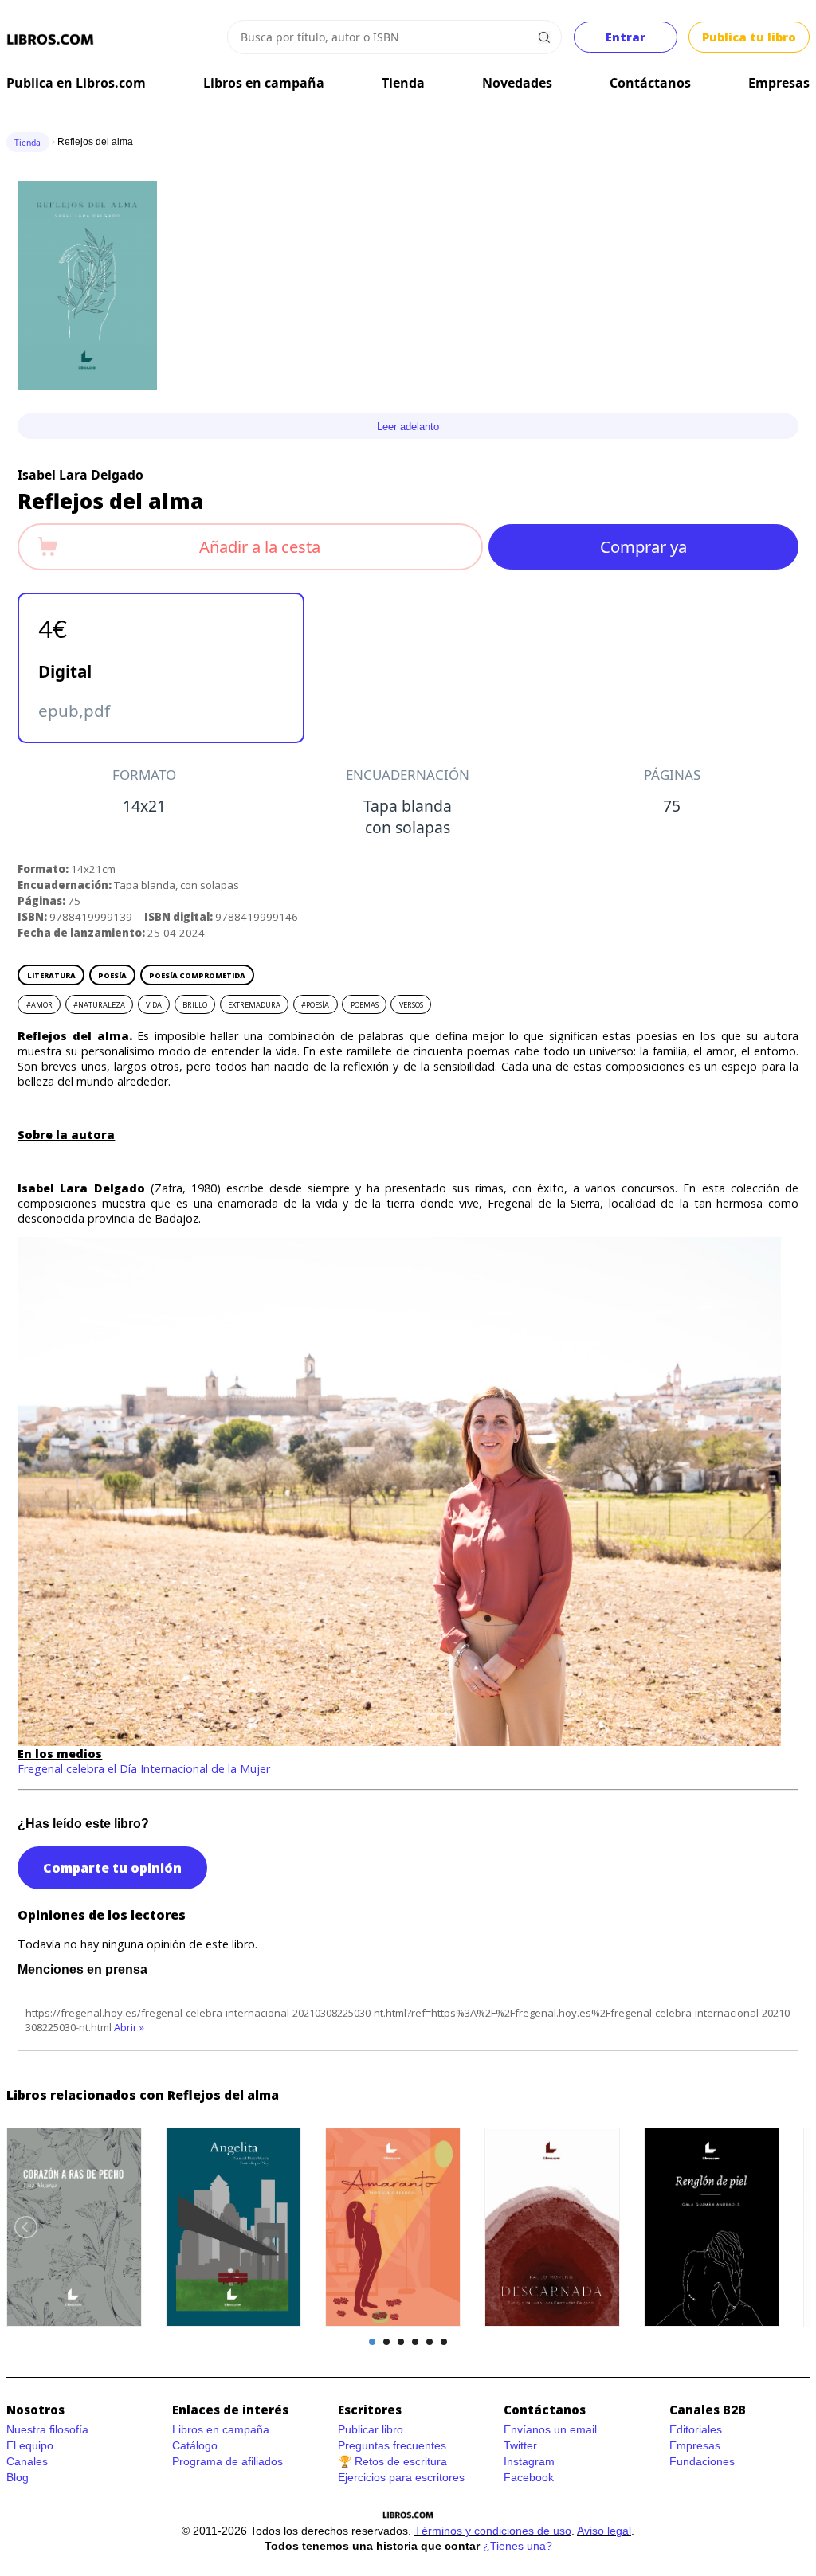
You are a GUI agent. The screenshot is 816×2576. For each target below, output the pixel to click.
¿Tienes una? (518, 2546)
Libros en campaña (264, 83)
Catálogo (195, 2445)
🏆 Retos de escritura (392, 2461)
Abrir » (129, 2027)
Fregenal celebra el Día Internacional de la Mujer (144, 1769)
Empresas (779, 83)
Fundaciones (702, 2461)
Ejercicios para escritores (401, 2477)
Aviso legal (604, 2531)
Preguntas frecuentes (392, 2445)
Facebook (529, 2477)
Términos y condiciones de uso (493, 2531)
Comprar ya (643, 546)
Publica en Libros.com (76, 83)
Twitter (520, 2445)
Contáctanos (650, 83)
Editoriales (696, 2429)
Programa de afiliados (228, 2461)
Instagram (529, 2461)
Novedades (517, 83)
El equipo (30, 2445)
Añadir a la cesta (260, 546)
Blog (18, 2477)
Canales (27, 2461)
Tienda (403, 83)
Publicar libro (371, 2429)
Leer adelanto (408, 427)
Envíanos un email (550, 2429)
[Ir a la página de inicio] (51, 40)
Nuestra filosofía (47, 2429)
